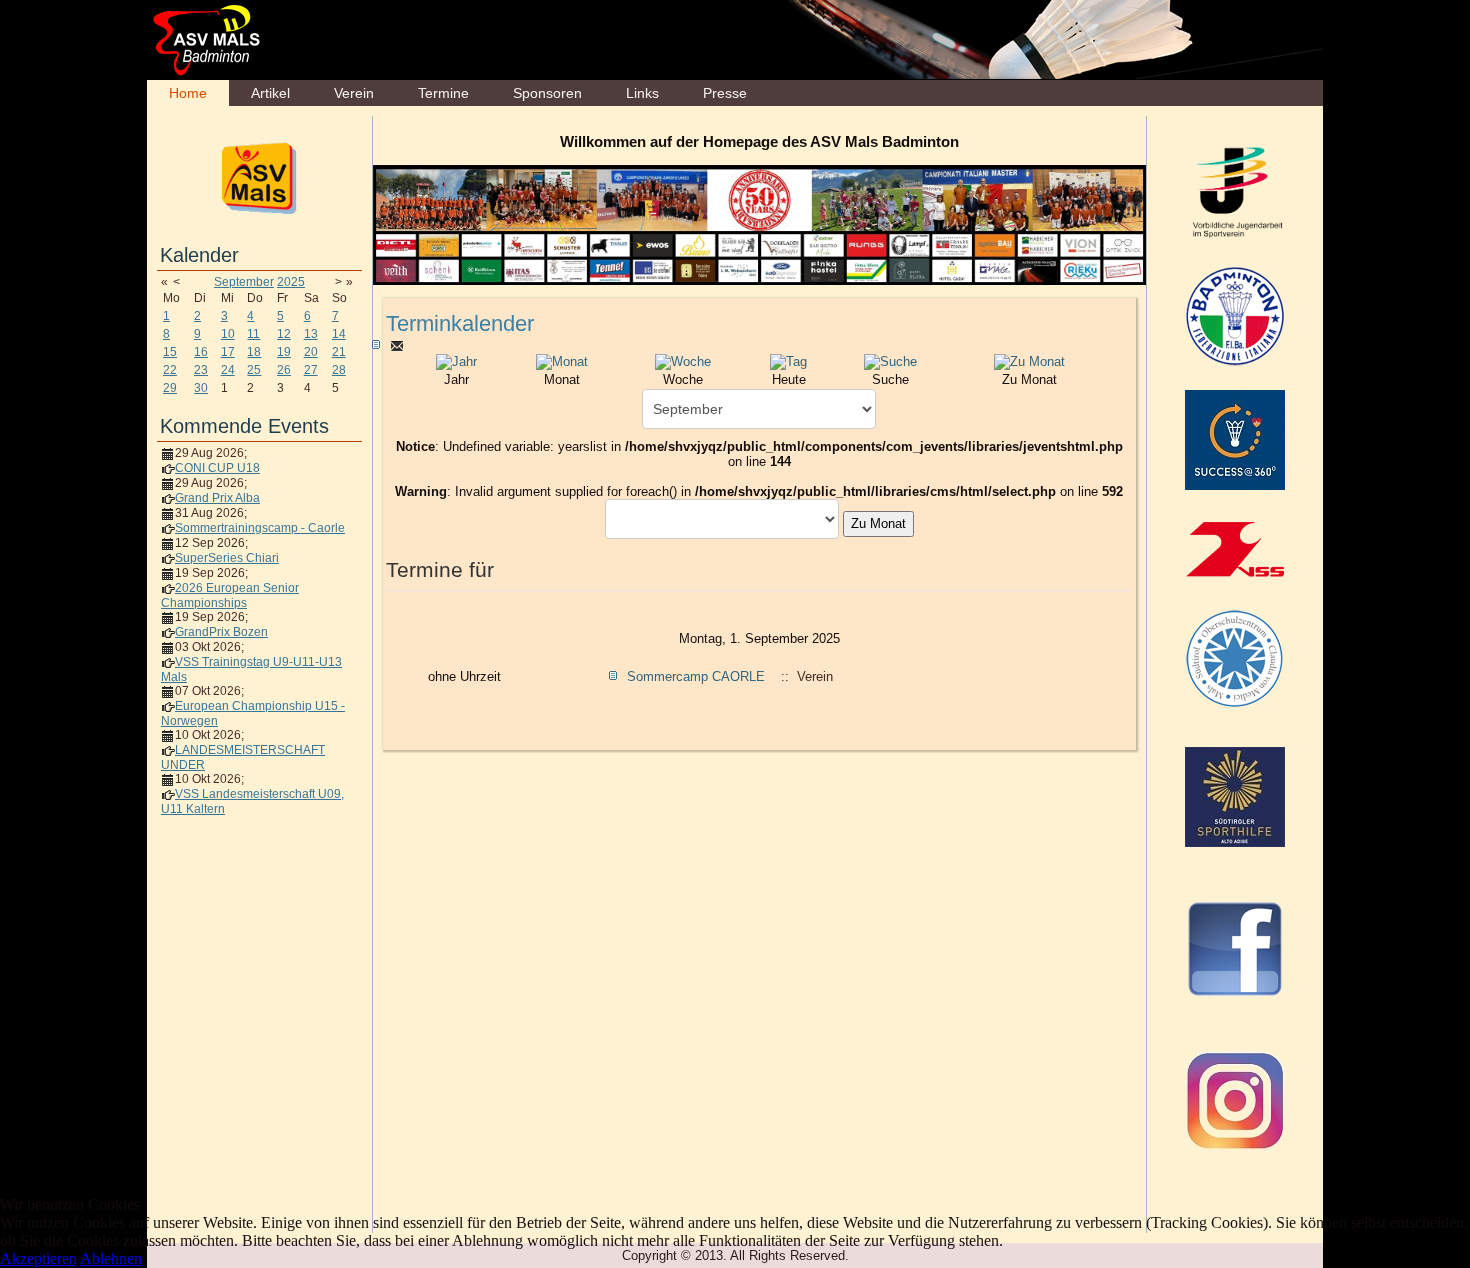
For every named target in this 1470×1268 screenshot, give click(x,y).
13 (311, 334)
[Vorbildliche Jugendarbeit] (1236, 191)
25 (254, 370)
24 (228, 370)
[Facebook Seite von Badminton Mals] (1235, 948)
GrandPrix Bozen (221, 632)
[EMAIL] (397, 345)
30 (201, 388)
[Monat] (562, 361)
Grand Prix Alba (217, 498)
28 (339, 370)
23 (201, 370)
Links (642, 93)
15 (170, 352)
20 (311, 352)
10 (228, 334)
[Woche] (683, 361)
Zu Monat (878, 523)
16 (201, 352)
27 (311, 370)
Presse (725, 93)
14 (339, 334)
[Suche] (890, 361)
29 (170, 388)
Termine (443, 93)
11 (253, 334)
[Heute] (788, 361)
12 (284, 334)
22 (170, 370)
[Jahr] (456, 361)
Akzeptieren (38, 1258)
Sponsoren (547, 93)
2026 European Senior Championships (230, 595)
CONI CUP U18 (217, 468)
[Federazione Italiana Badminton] (1235, 315)
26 (284, 370)
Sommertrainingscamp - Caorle (260, 528)
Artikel (270, 93)
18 (254, 352)
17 (228, 352)
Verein (354, 93)
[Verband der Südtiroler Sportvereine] (1235, 549)
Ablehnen (111, 1258)
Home (188, 93)
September (244, 282)
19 (284, 352)
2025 (291, 282)
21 (339, 352)
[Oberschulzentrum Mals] (1235, 658)
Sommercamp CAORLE (696, 676)
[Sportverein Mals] (259, 177)
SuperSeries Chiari (227, 558)
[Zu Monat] (1029, 361)
